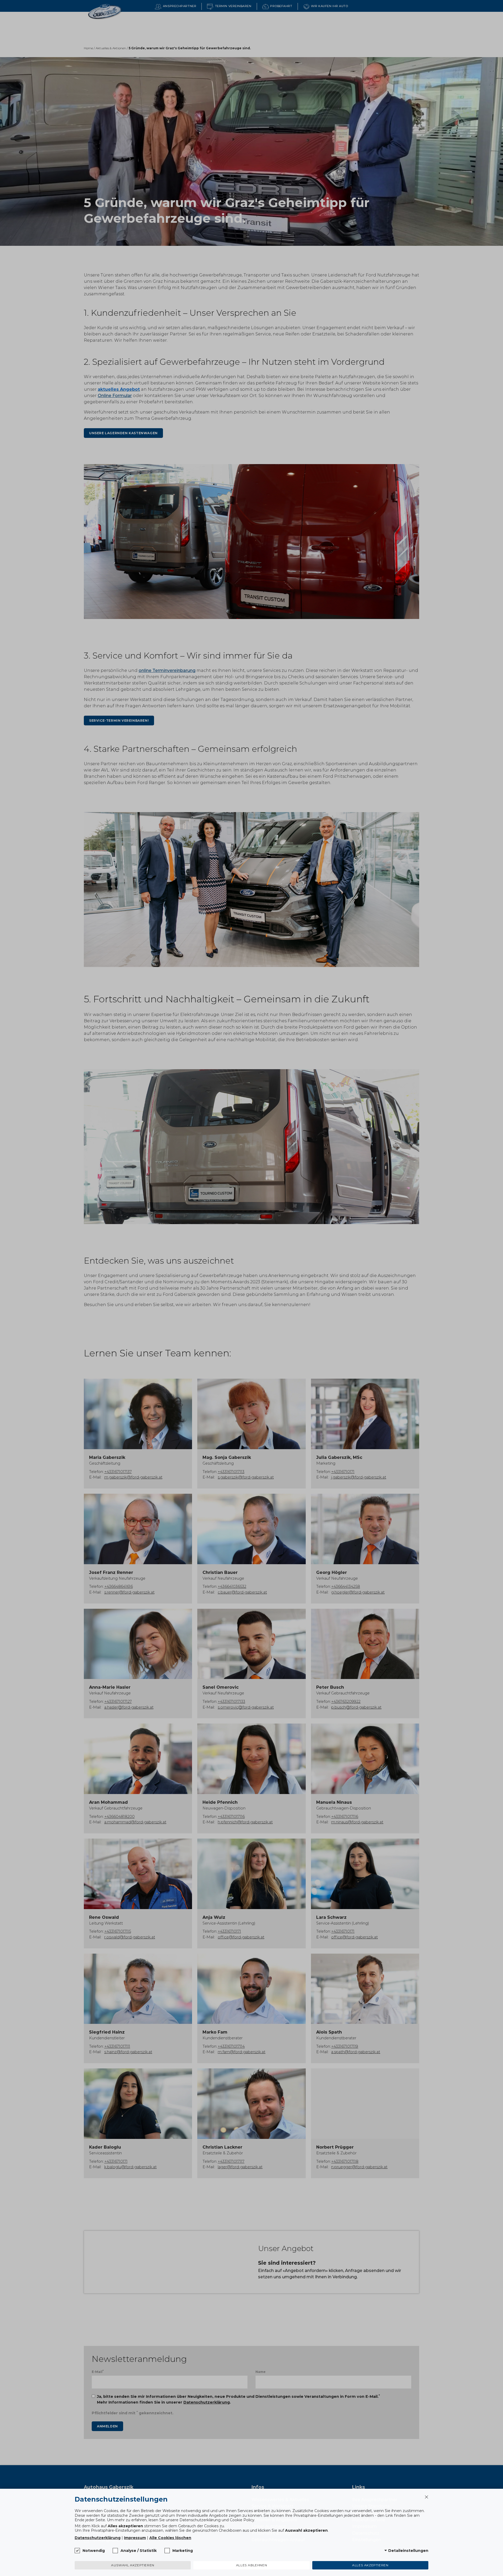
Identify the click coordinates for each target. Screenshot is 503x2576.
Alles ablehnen (251, 2565)
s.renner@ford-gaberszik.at (129, 1592)
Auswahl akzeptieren (133, 2565)
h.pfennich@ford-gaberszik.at (245, 1822)
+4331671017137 (118, 1472)
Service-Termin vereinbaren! (119, 721)
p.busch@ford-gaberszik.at (356, 1707)
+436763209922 (346, 1702)
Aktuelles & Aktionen (111, 48)
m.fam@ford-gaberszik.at (242, 2052)
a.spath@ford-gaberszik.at (356, 2052)
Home (88, 48)
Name (261, 2372)
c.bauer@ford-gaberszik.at (242, 1592)
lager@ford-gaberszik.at (240, 2167)
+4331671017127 (118, 1702)
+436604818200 (119, 1817)
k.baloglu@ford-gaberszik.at (130, 2167)
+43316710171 (343, 1472)
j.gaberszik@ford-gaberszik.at (359, 1477)
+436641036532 (232, 1586)
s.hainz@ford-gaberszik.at (128, 2052)
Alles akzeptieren (370, 2565)
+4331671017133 (231, 1702)
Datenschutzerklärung (207, 2402)
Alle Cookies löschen (170, 2538)
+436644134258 (346, 1586)
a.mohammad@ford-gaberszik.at (135, 1822)
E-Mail (98, 2371)
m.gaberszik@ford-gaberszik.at (133, 1477)
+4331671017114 (231, 2046)
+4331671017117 (231, 2161)
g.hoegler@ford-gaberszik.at (358, 1592)
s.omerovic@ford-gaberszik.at (246, 1707)
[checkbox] (77, 2551)
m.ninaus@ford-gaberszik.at (357, 1822)
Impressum (135, 2538)
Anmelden (107, 2426)
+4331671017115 (118, 1931)
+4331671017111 (117, 2046)
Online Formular (115, 396)
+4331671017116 (231, 1817)
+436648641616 (119, 1586)
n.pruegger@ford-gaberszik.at (359, 2167)
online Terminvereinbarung (167, 670)
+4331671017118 (345, 2161)
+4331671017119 (345, 2046)
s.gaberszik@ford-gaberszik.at (246, 1477)
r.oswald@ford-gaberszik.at (130, 1937)
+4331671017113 (231, 1472)
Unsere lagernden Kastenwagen (123, 433)
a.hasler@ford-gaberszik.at (129, 1707)
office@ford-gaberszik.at (241, 1937)
